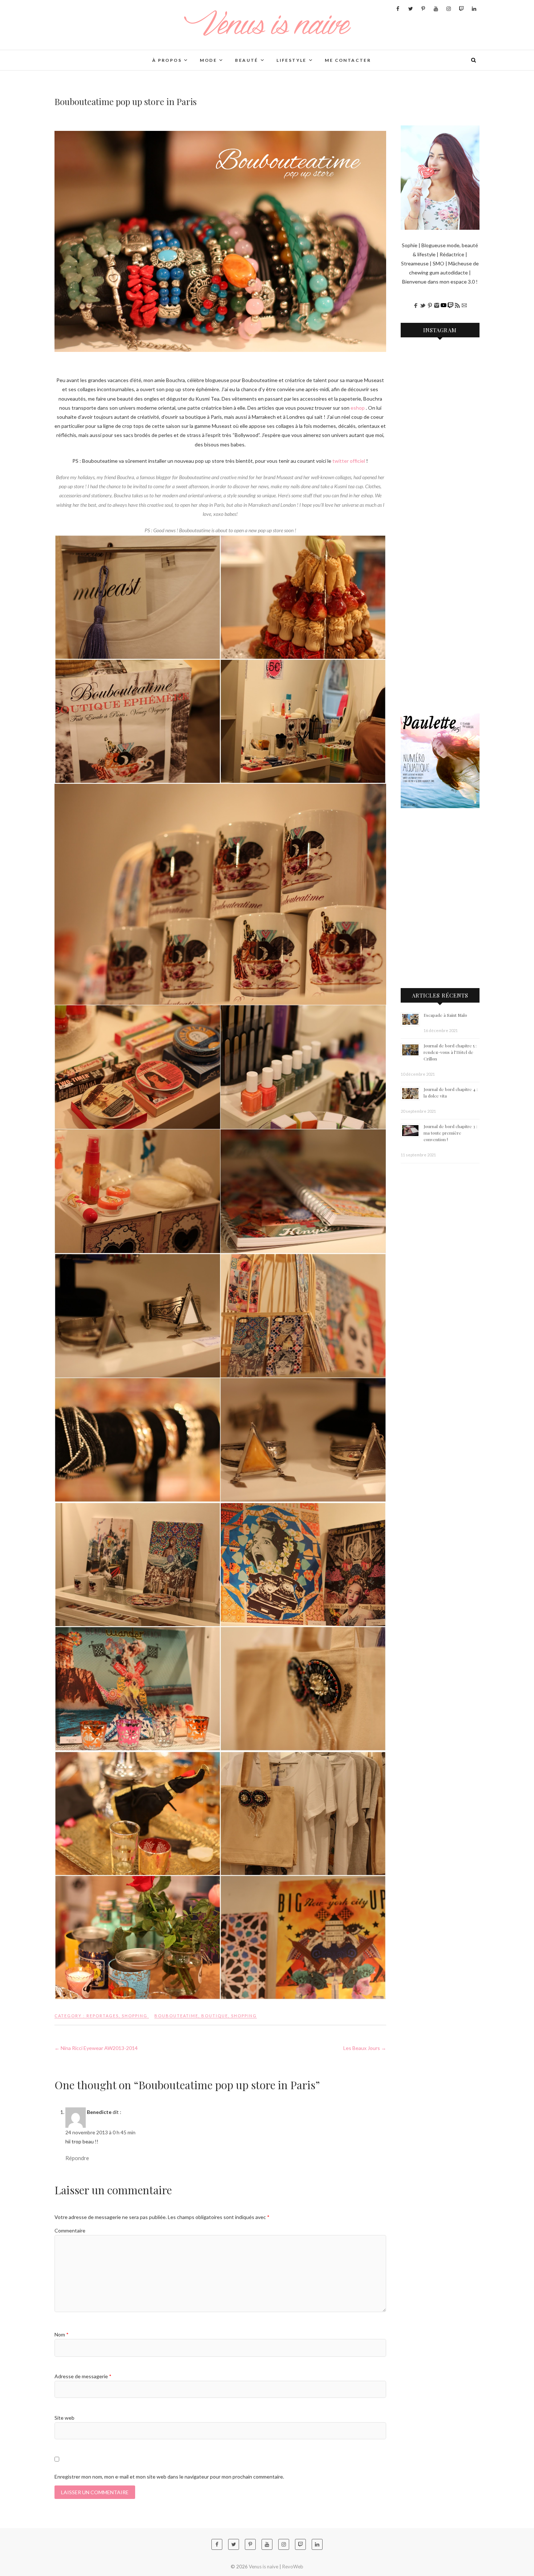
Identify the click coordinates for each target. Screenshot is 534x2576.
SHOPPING (135, 2016)
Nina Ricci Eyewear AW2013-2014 (96, 2048)
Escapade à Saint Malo (445, 1015)
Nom (62, 2334)
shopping (244, 2016)
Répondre (77, 2158)
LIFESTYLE (292, 60)
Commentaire (70, 2230)
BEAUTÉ (246, 60)
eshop (358, 408)
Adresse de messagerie (83, 2376)
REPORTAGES (103, 2016)
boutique (215, 2016)
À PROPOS (167, 60)
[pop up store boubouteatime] (220, 241)
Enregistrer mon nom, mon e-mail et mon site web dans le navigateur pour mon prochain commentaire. (169, 2477)
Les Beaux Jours (365, 2048)
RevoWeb (293, 2567)
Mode (208, 60)
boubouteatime (176, 2016)
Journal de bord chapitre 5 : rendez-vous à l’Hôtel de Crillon (450, 1052)
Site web (64, 2418)
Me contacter (348, 60)
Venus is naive (82, 56)
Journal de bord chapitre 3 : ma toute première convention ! (450, 1133)
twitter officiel (349, 461)
